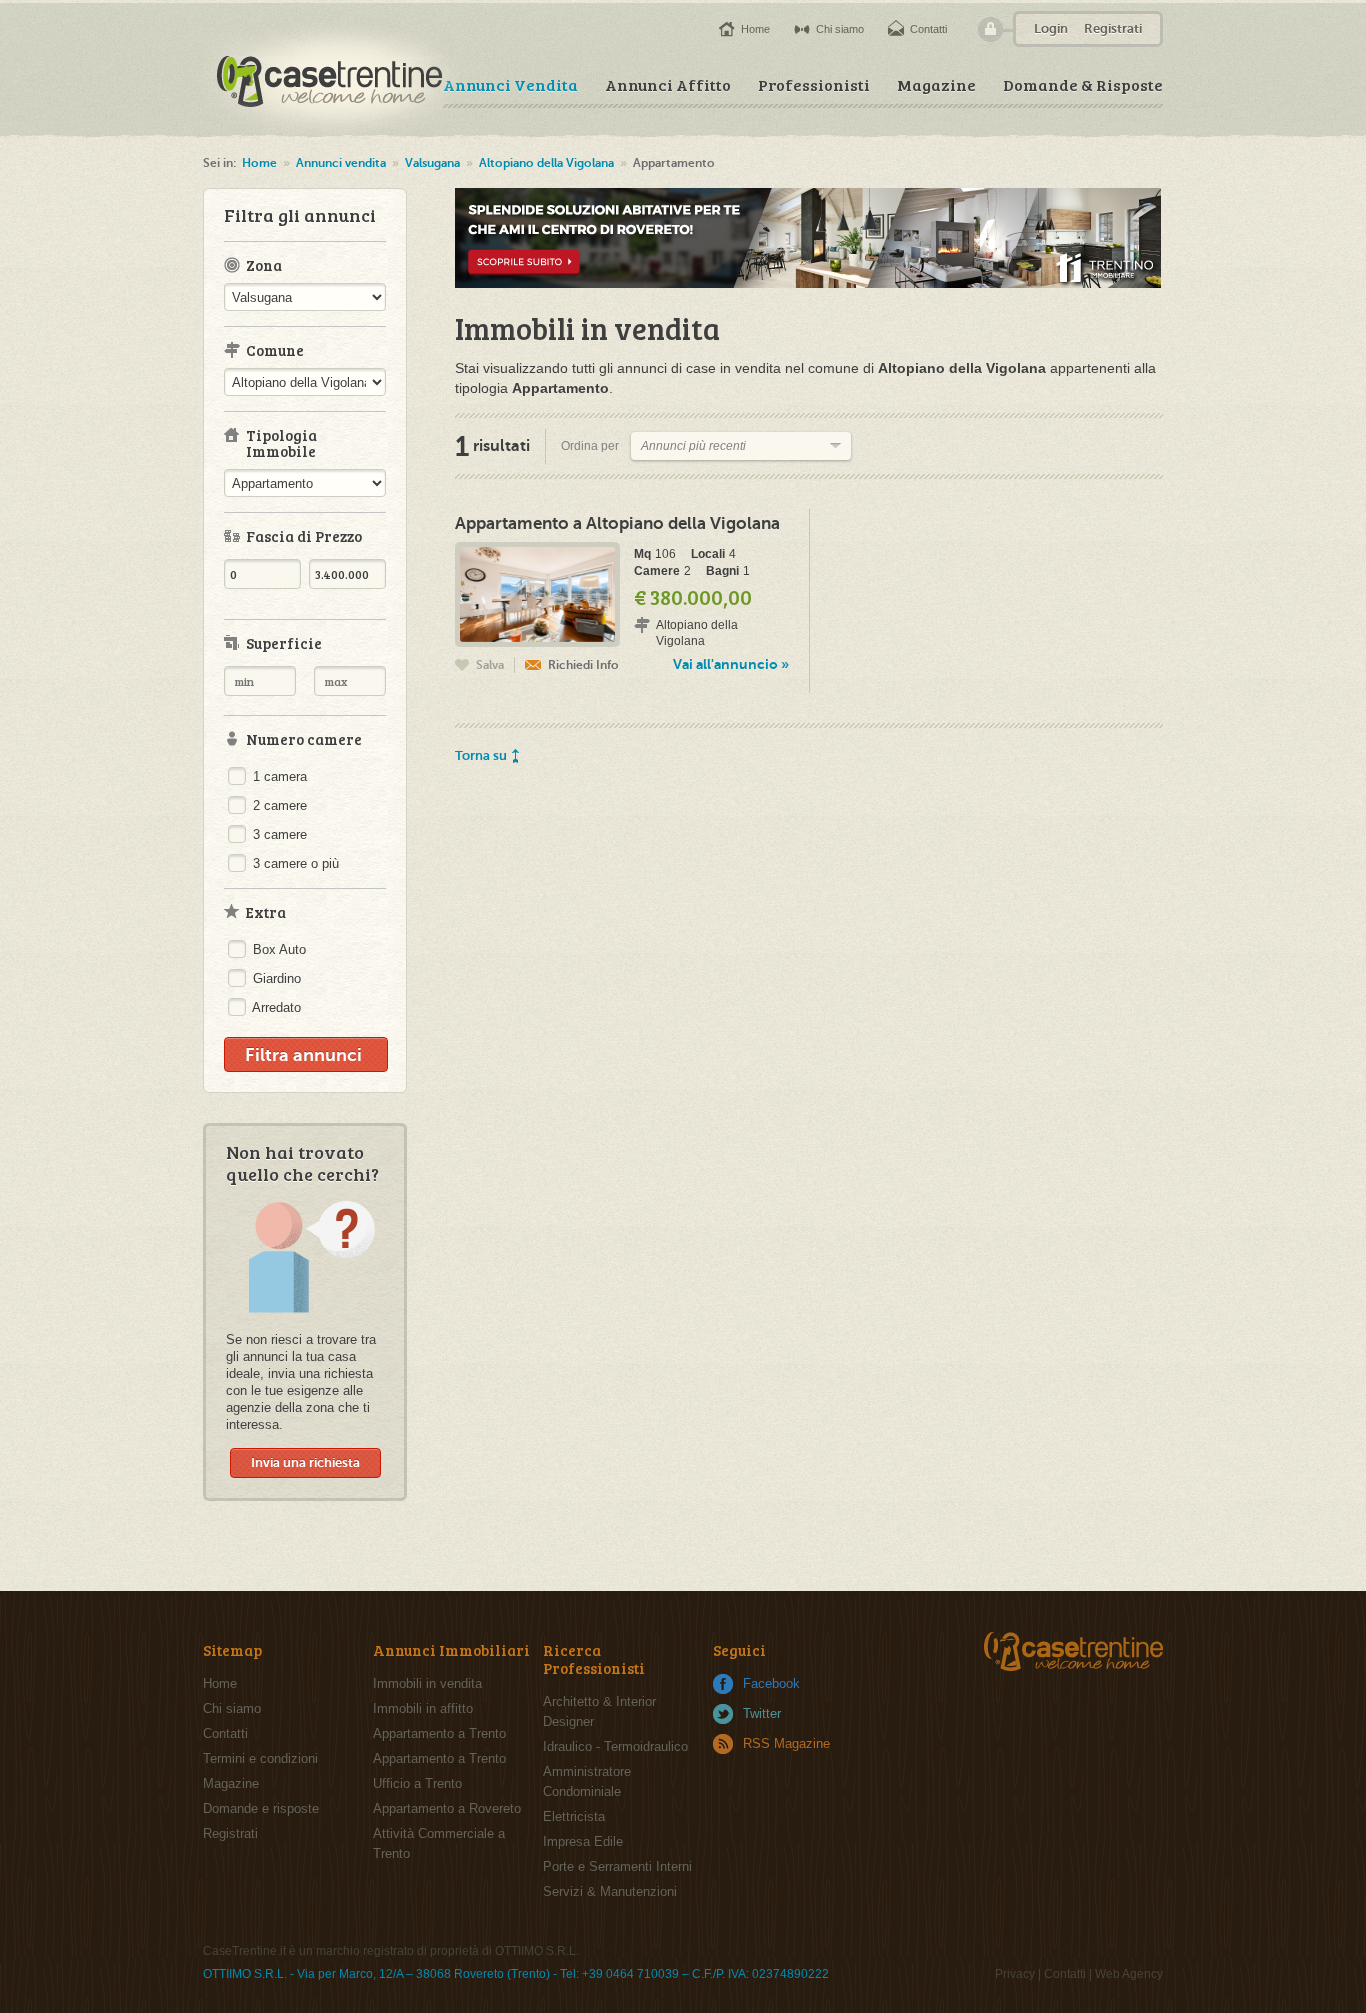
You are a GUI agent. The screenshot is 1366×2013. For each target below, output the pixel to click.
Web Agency (1129, 1974)
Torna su (481, 755)
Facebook (771, 1683)
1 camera (278, 776)
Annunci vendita (341, 163)
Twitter (762, 1713)
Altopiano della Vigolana (546, 163)
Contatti (928, 29)
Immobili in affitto (423, 1708)
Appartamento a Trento (439, 1733)
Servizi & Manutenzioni (610, 1891)
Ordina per (590, 446)
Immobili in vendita (427, 1683)
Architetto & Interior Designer (599, 1711)
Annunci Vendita (510, 84)
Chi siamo (840, 29)
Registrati (1113, 28)
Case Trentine (331, 79)
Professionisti (814, 84)
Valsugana (432, 163)
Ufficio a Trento (417, 1783)
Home (755, 29)
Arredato (275, 1007)
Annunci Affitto (668, 84)
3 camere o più (294, 863)
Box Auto (277, 949)
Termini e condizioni (260, 1758)
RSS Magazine (786, 1743)
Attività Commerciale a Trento (439, 1843)
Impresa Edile (583, 1841)
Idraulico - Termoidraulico (615, 1746)
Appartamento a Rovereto (447, 1808)
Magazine (936, 84)
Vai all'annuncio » (731, 664)
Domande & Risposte (1083, 84)
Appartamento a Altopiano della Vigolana (617, 523)
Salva (490, 665)
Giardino (275, 978)
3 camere (278, 834)
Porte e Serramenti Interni (617, 1866)
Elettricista (574, 1816)
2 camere (278, 805)
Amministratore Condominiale (587, 1781)
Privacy (1015, 1974)
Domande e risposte (261, 1808)
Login (1051, 28)
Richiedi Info (583, 665)
